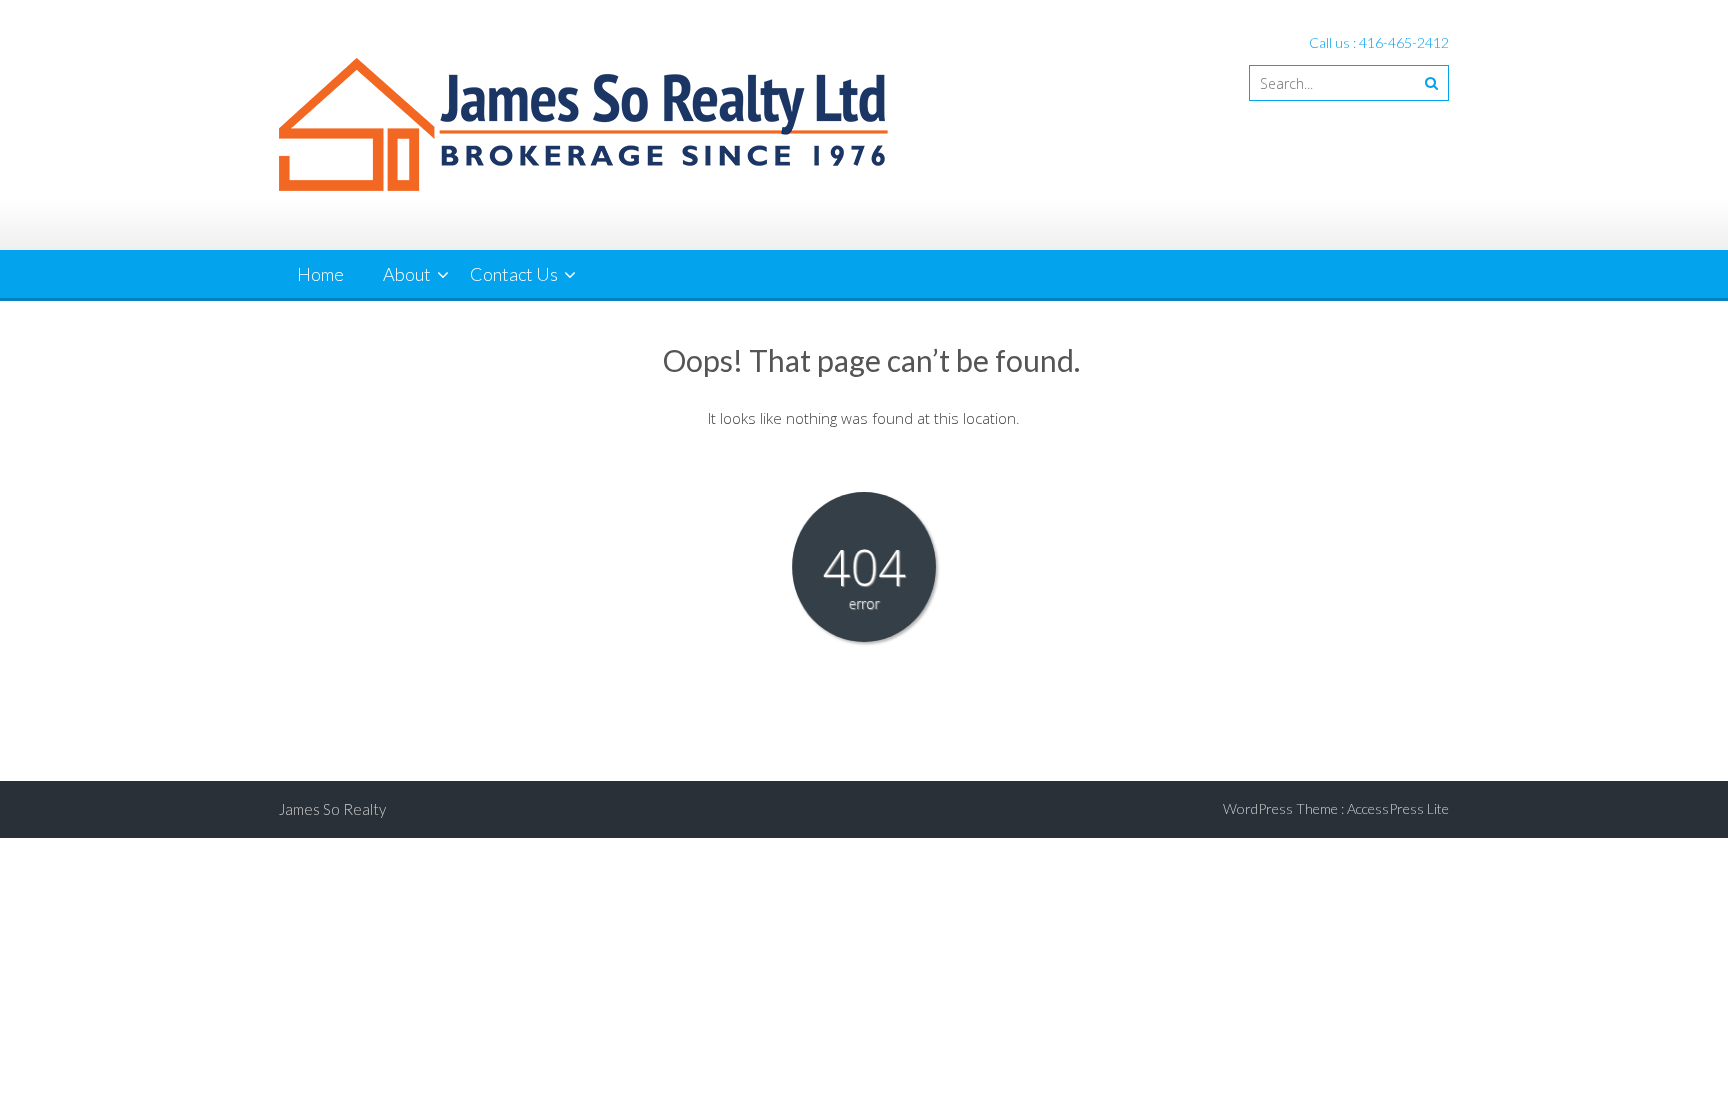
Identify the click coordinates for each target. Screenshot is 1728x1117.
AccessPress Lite (1398, 808)
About (407, 274)
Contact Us (514, 274)
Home (320, 274)
